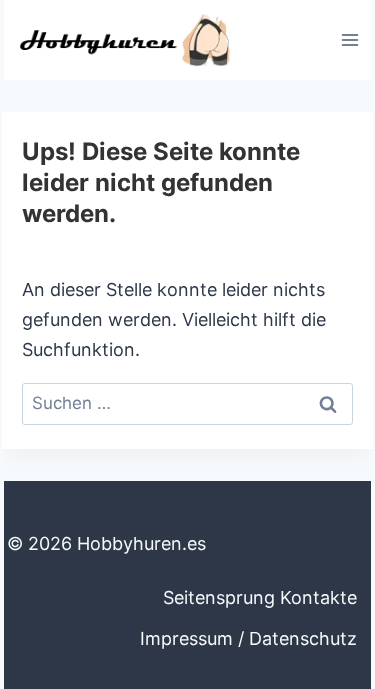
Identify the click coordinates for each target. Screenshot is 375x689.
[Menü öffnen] (349, 39)
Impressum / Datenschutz (248, 638)
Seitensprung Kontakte (260, 597)
